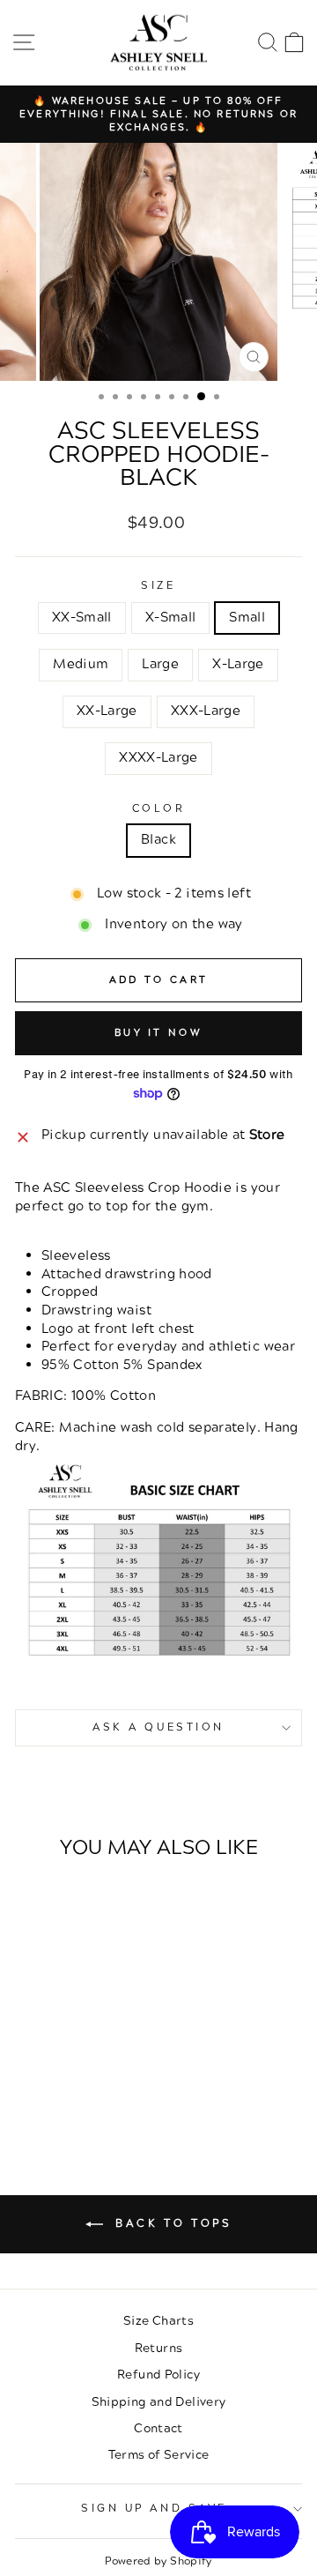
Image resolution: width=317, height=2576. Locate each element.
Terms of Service (159, 2455)
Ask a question (158, 1727)
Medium (81, 664)
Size (158, 586)
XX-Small (82, 618)
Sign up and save (154, 2509)
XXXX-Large (158, 758)
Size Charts (158, 2321)
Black (158, 840)
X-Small (171, 618)
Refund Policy (158, 2375)
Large (160, 664)
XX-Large (107, 711)
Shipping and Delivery (159, 2402)
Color (159, 809)
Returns (159, 2348)
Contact (158, 2428)
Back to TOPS (171, 2224)
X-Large (238, 664)
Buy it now (158, 1033)
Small (247, 618)
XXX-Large (206, 711)
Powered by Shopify (158, 2561)
